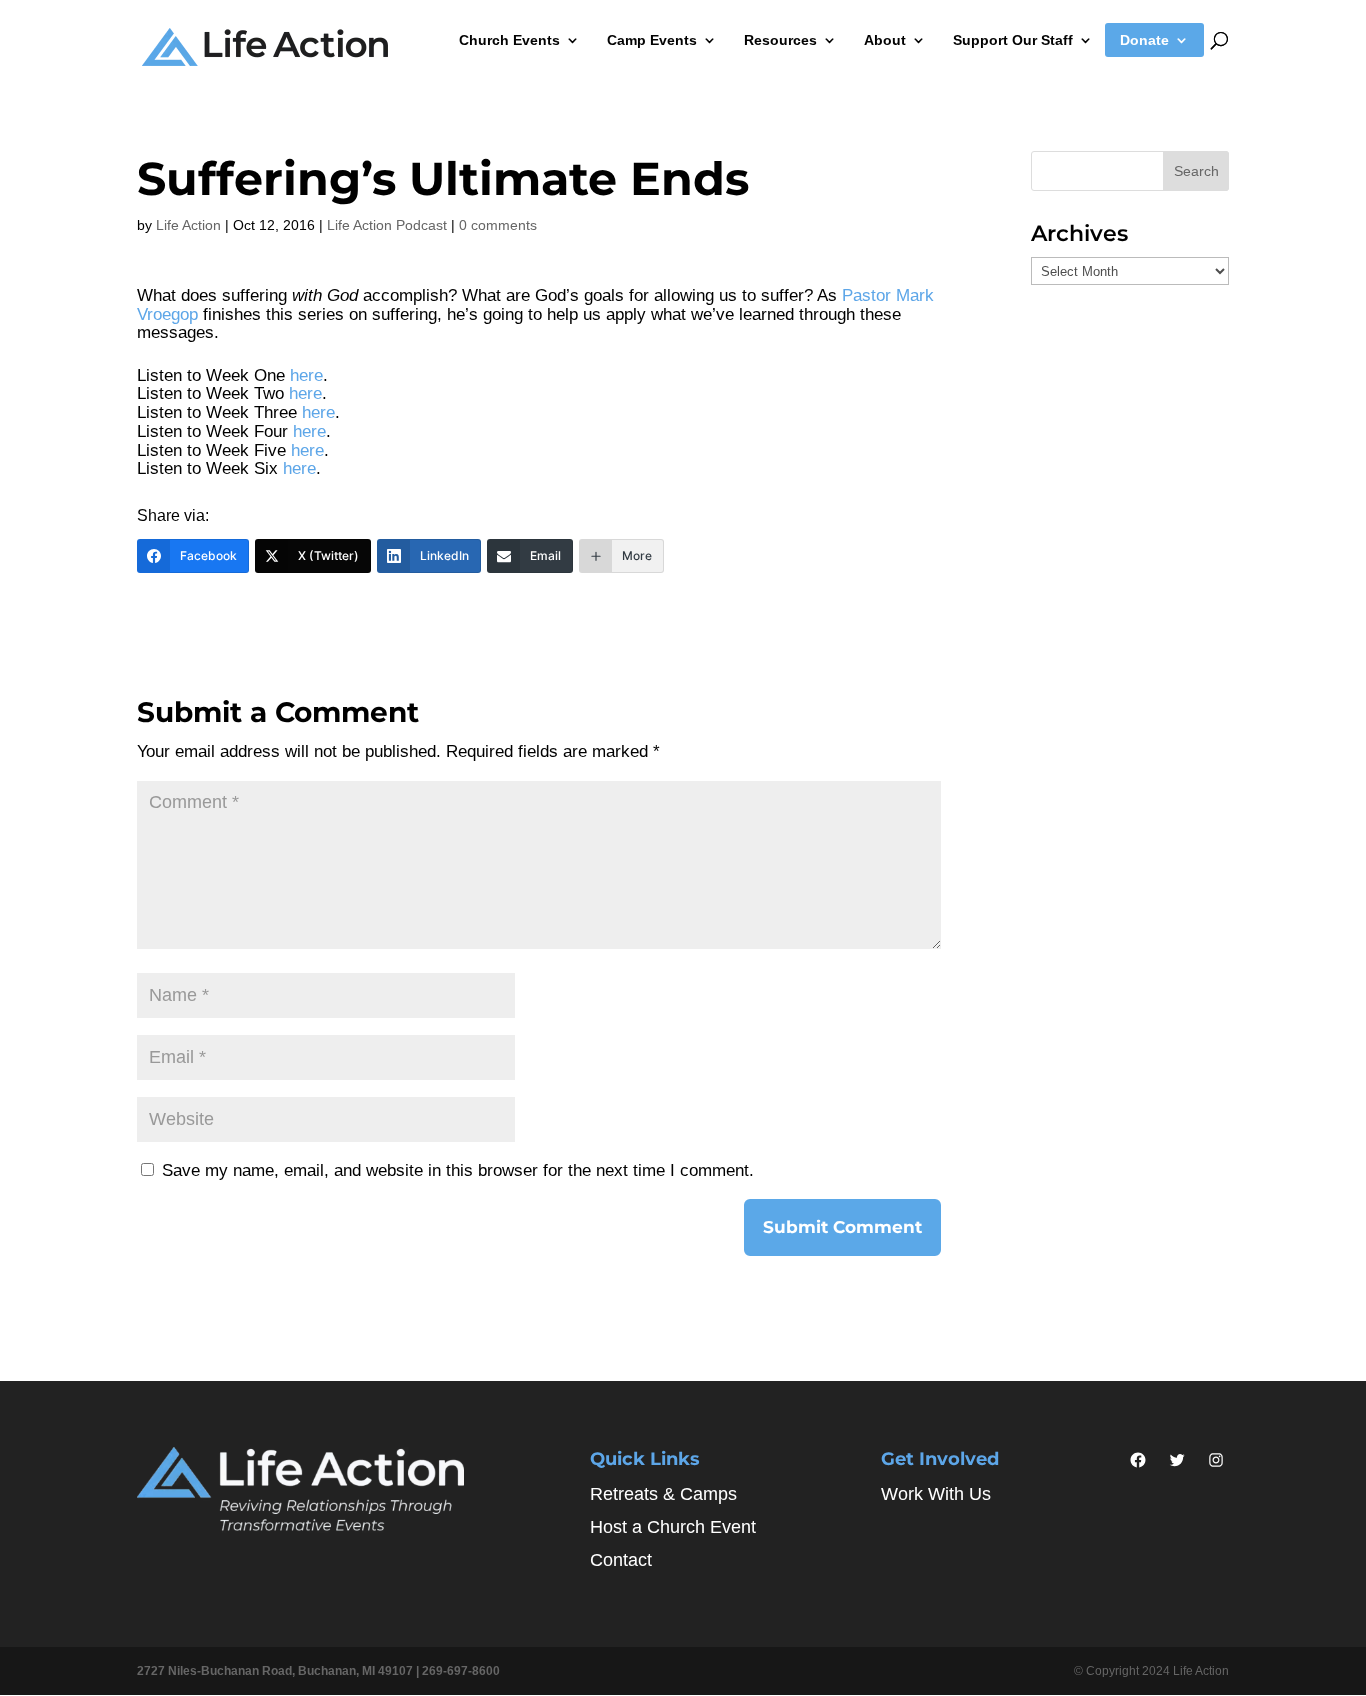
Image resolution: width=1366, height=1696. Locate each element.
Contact (621, 1560)
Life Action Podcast (387, 225)
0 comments (498, 225)
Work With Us (936, 1494)
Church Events (509, 40)
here (306, 375)
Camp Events (652, 40)
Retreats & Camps (663, 1494)
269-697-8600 (461, 1671)
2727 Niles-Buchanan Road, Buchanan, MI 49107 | (279, 1671)
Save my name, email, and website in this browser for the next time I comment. (458, 1170)
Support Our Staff (1013, 40)
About (885, 40)
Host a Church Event (673, 1527)
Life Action (188, 225)
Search (1196, 171)
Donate (1144, 40)
